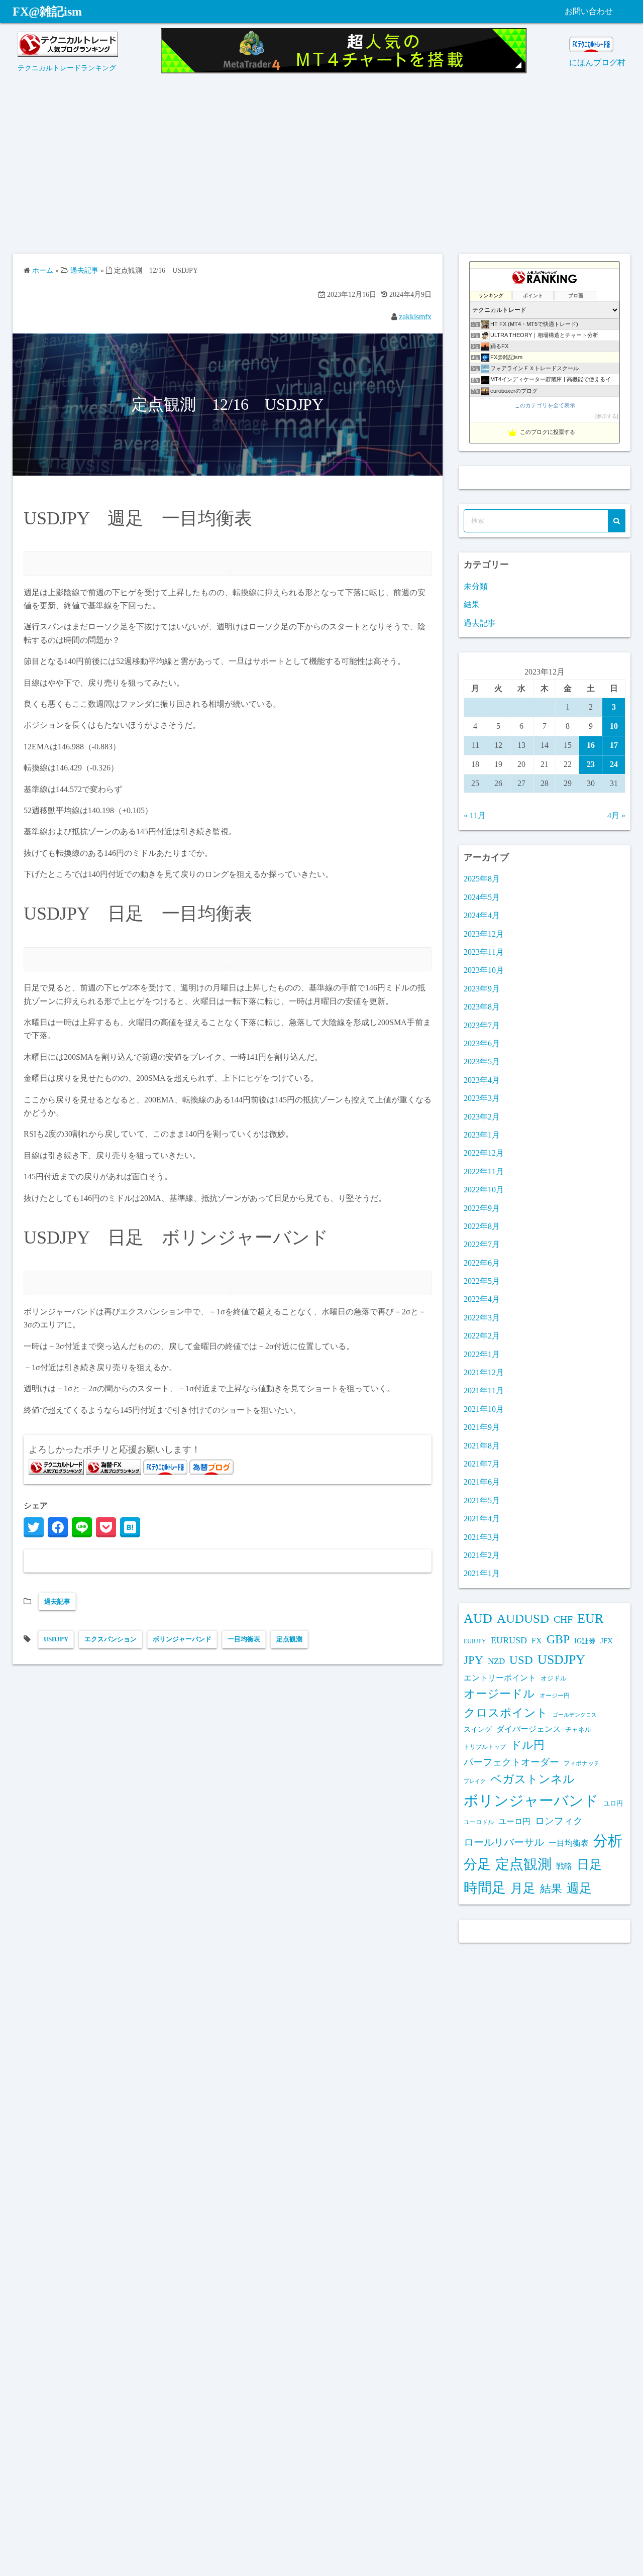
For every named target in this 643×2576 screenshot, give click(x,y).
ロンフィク (559, 1821)
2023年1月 (482, 1135)
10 (614, 726)
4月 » (616, 815)
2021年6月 (482, 1482)
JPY (473, 1660)
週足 (579, 1888)
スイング (478, 1729)
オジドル (554, 1678)
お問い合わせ (589, 11)
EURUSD (509, 1640)
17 (614, 745)
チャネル (578, 1729)
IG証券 (585, 1641)
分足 (477, 1864)
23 (591, 764)
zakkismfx (415, 317)
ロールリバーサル (504, 1842)
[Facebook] (58, 1527)
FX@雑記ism (47, 12)
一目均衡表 (244, 1639)
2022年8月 (482, 1226)
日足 (589, 1865)
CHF (563, 1619)
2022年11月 (484, 1171)
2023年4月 (482, 1080)
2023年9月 (482, 989)
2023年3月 (482, 1098)
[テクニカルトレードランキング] (68, 54)
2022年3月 (482, 1318)
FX (537, 1641)
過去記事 (57, 1601)
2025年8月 (482, 879)
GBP (558, 1639)
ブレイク (475, 1781)
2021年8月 (482, 1446)
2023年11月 (484, 952)
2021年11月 (484, 1390)
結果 (472, 604)
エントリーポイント (500, 1678)
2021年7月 (482, 1464)
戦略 (564, 1866)
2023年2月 (482, 1117)
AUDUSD (523, 1618)
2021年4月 (482, 1519)
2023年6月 (482, 1043)
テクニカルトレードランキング (67, 68)
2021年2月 (482, 1555)
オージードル (499, 1694)
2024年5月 (482, 897)
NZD (496, 1661)
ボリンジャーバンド (182, 1639)
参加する (607, 416)
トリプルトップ (485, 1747)
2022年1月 (482, 1354)
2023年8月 (482, 1007)
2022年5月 (482, 1281)
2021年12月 (484, 1372)
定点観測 (289, 1639)
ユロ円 (613, 1804)
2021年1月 (482, 1573)
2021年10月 (484, 1409)
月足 (523, 1888)
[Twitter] (34, 1527)
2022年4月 (482, 1299)
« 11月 (475, 815)
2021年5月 (482, 1500)
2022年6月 (482, 1263)
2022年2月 (482, 1336)
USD (521, 1660)
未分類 (476, 586)
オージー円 (555, 1696)
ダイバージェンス (528, 1729)
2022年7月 (482, 1244)
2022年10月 (484, 1190)
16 (591, 745)
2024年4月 (482, 915)
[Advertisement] (321, 168)
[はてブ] (130, 1527)
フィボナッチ (582, 1763)
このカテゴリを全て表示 (545, 405)
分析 (608, 1841)
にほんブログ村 (597, 63)
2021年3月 (482, 1537)
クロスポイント (506, 1713)
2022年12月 (484, 1153)
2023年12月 (484, 934)
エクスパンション (111, 1639)
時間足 (485, 1888)
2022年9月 (482, 1208)
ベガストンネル (532, 1779)
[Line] (82, 1527)
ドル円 (527, 1745)
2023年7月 (482, 1025)
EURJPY (475, 1641)
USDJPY (56, 1639)
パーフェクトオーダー (511, 1762)
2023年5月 (482, 1061)
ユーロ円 (514, 1821)
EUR (590, 1618)
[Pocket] (106, 1527)
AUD (478, 1618)
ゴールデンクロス (575, 1715)
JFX (607, 1641)
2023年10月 (484, 970)
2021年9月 (482, 1427)
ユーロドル (479, 1822)
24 (614, 764)
